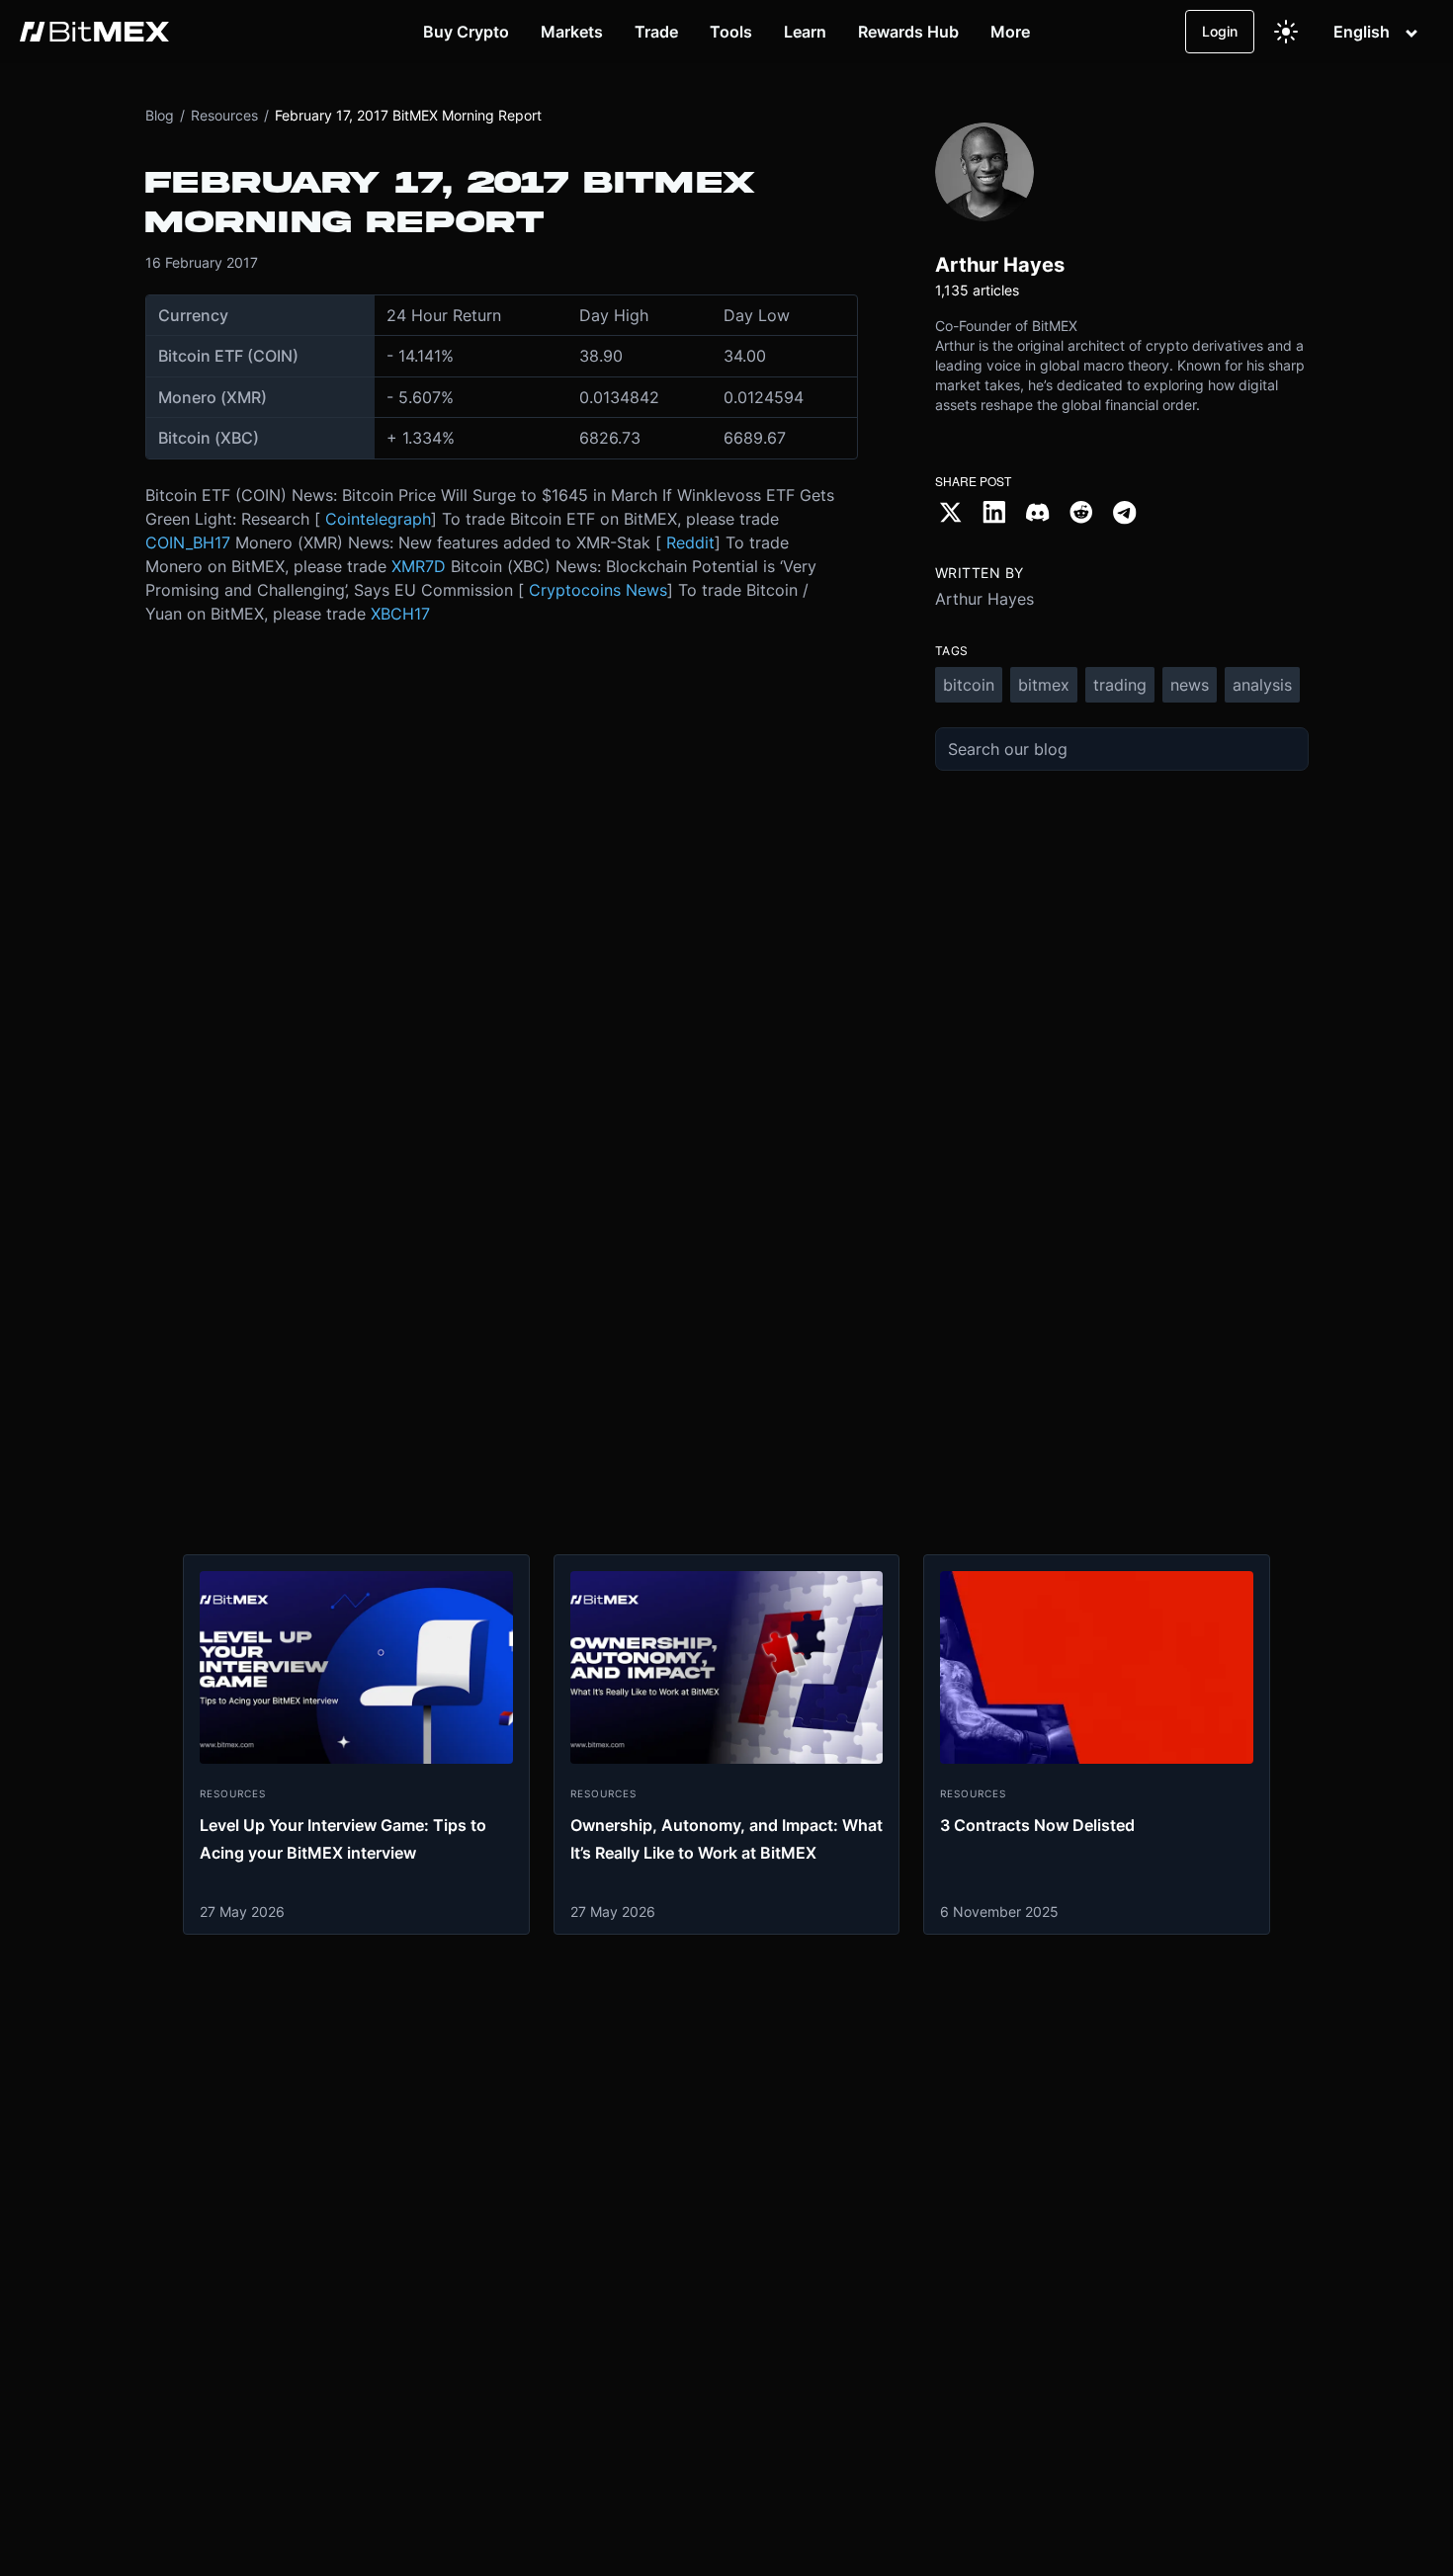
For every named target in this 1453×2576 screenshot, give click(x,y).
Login (1220, 31)
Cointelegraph (378, 519)
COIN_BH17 (188, 542)
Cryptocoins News (598, 590)
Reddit (690, 542)
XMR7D (419, 566)
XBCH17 (400, 614)
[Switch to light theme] (1286, 32)
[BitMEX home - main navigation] (94, 32)
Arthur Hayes (984, 599)
